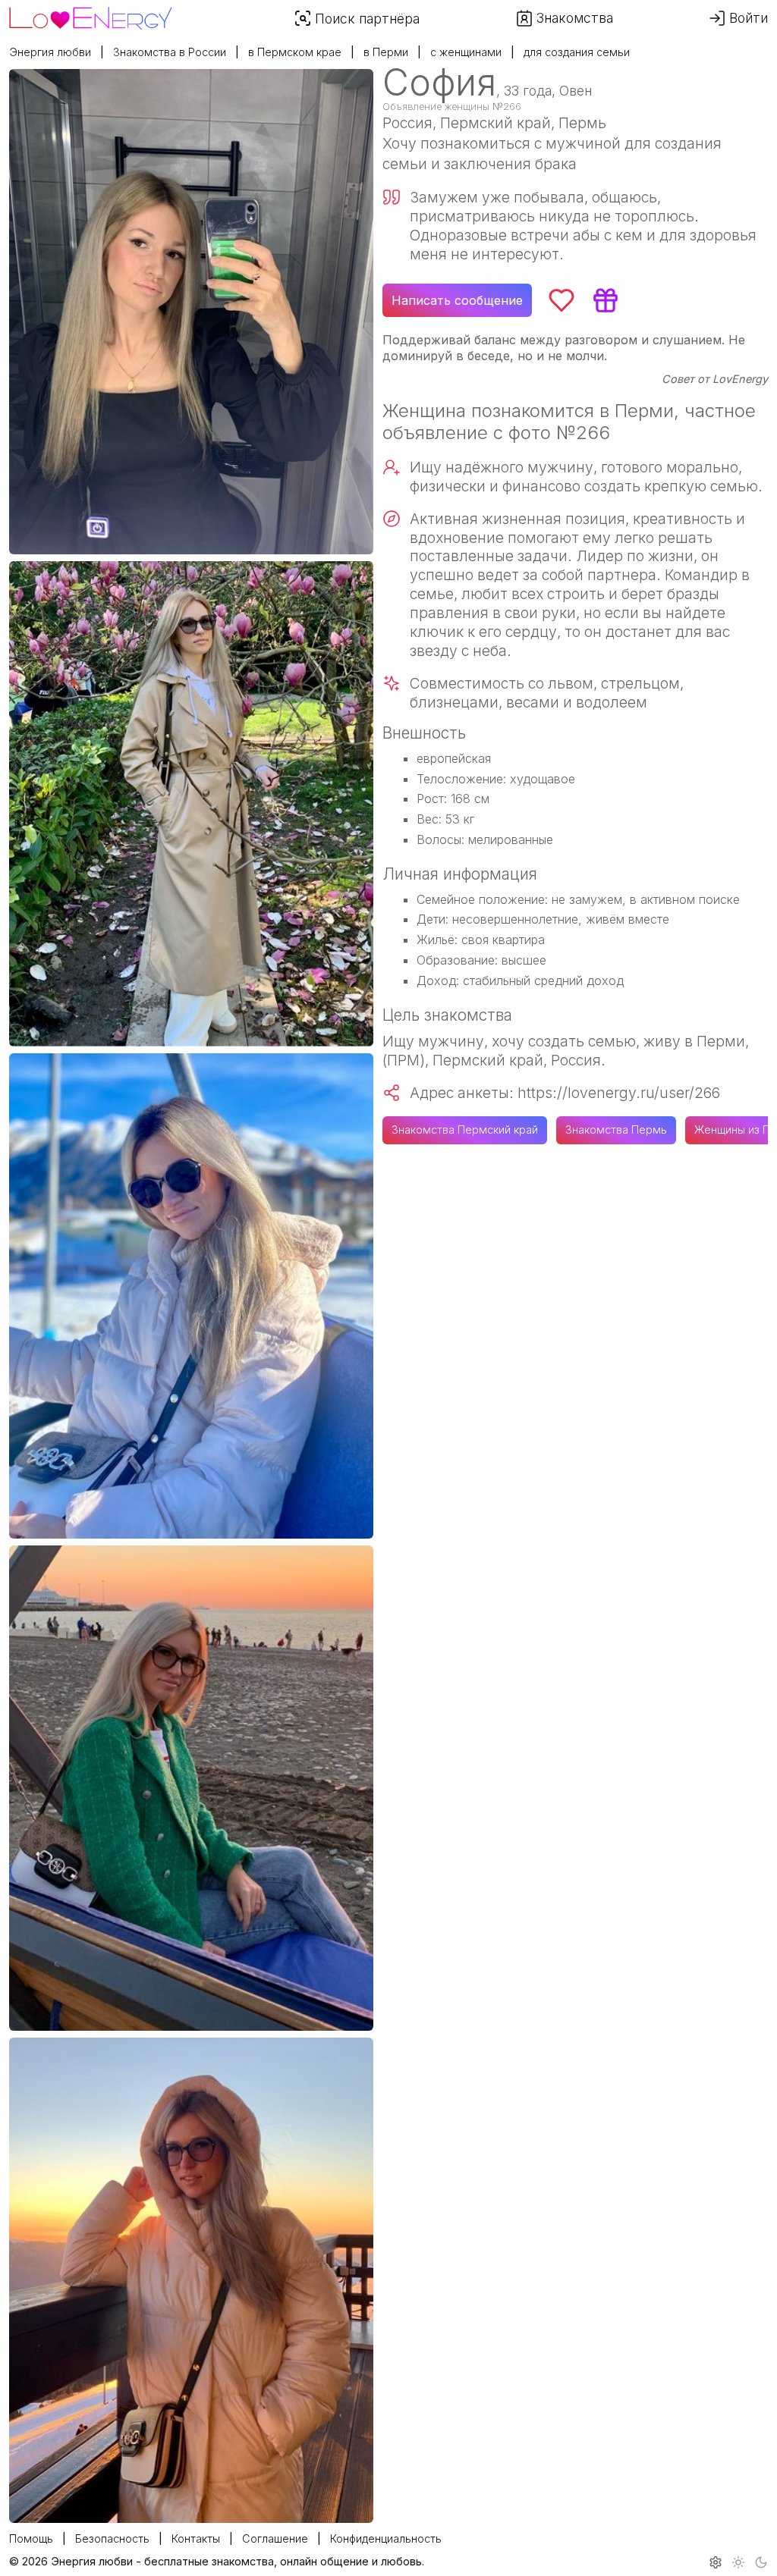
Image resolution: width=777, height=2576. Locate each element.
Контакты (196, 2538)
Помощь (31, 2538)
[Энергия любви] (91, 14)
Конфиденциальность (386, 2538)
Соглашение (275, 2538)
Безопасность (112, 2538)
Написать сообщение (457, 300)
